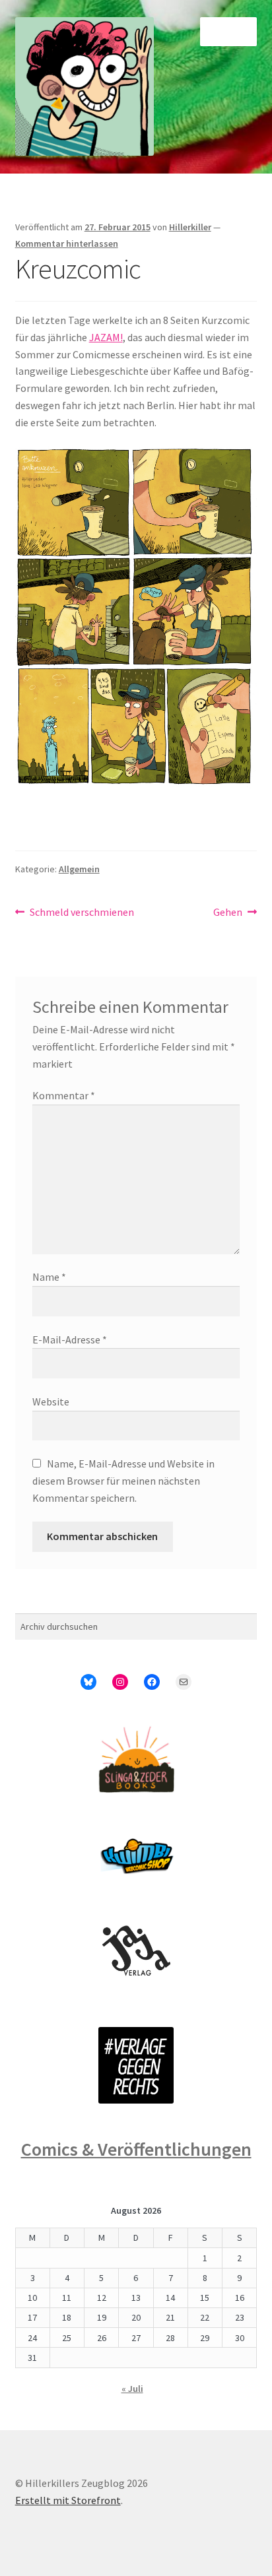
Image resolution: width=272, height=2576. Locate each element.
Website (51, 1401)
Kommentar (64, 1095)
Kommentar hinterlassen (67, 243)
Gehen (234, 913)
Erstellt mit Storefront (68, 2500)
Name (49, 1277)
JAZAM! (106, 337)
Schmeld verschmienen (82, 913)
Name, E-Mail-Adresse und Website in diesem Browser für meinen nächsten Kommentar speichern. (123, 1481)
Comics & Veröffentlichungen (136, 2149)
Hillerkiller (190, 227)
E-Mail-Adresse (70, 1339)
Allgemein (79, 869)
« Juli (132, 2389)
